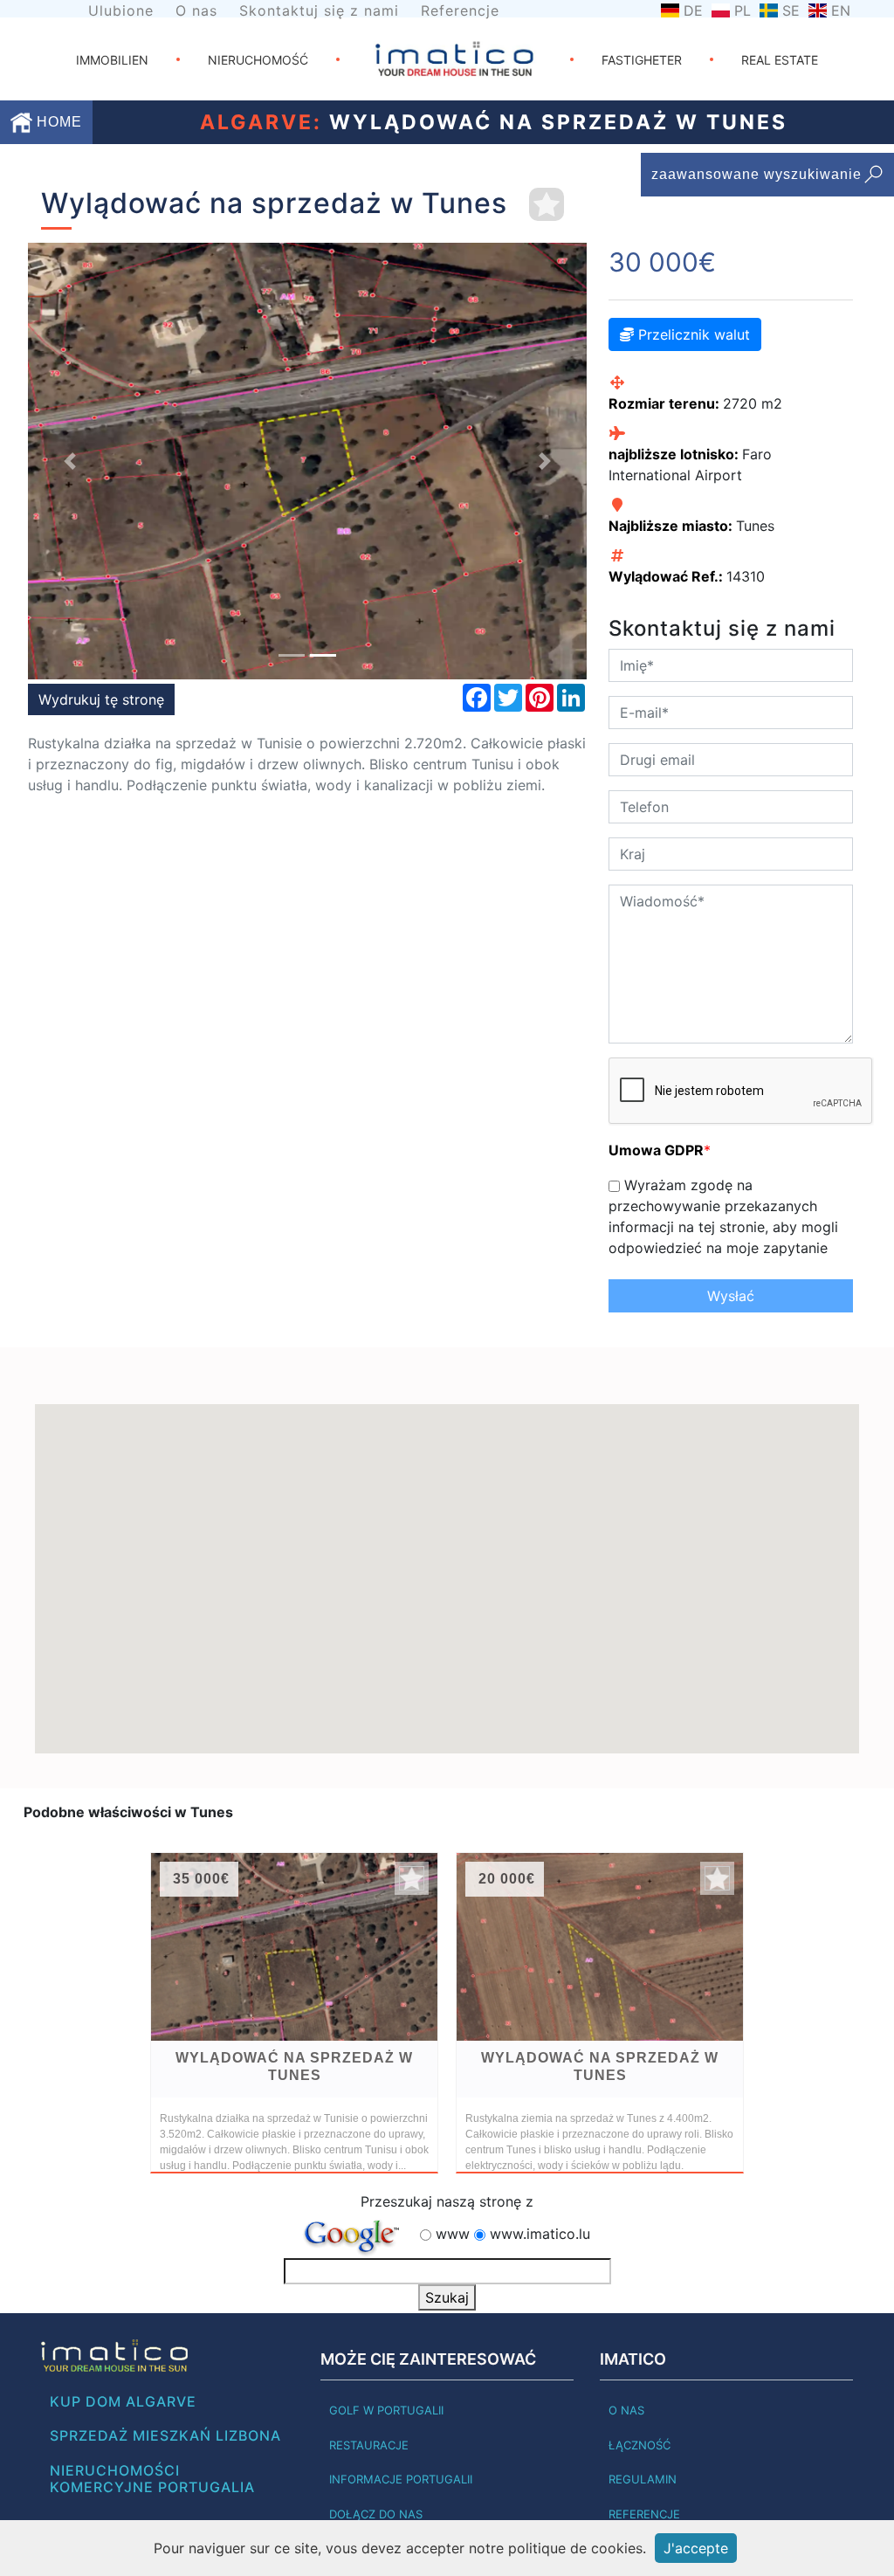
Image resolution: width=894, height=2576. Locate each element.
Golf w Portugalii (386, 2410)
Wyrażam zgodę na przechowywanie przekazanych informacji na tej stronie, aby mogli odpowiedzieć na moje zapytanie (723, 1216)
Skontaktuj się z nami (319, 10)
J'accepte (696, 2548)
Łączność (640, 2445)
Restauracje (369, 2445)
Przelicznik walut (692, 334)
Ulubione (121, 10)
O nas (196, 10)
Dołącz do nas (376, 2514)
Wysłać (731, 1296)
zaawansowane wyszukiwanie (756, 174)
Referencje (460, 10)
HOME (57, 122)
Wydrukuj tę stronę (101, 699)
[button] (70, 461)
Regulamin (643, 2479)
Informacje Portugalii (401, 2479)
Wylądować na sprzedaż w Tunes (294, 2066)
